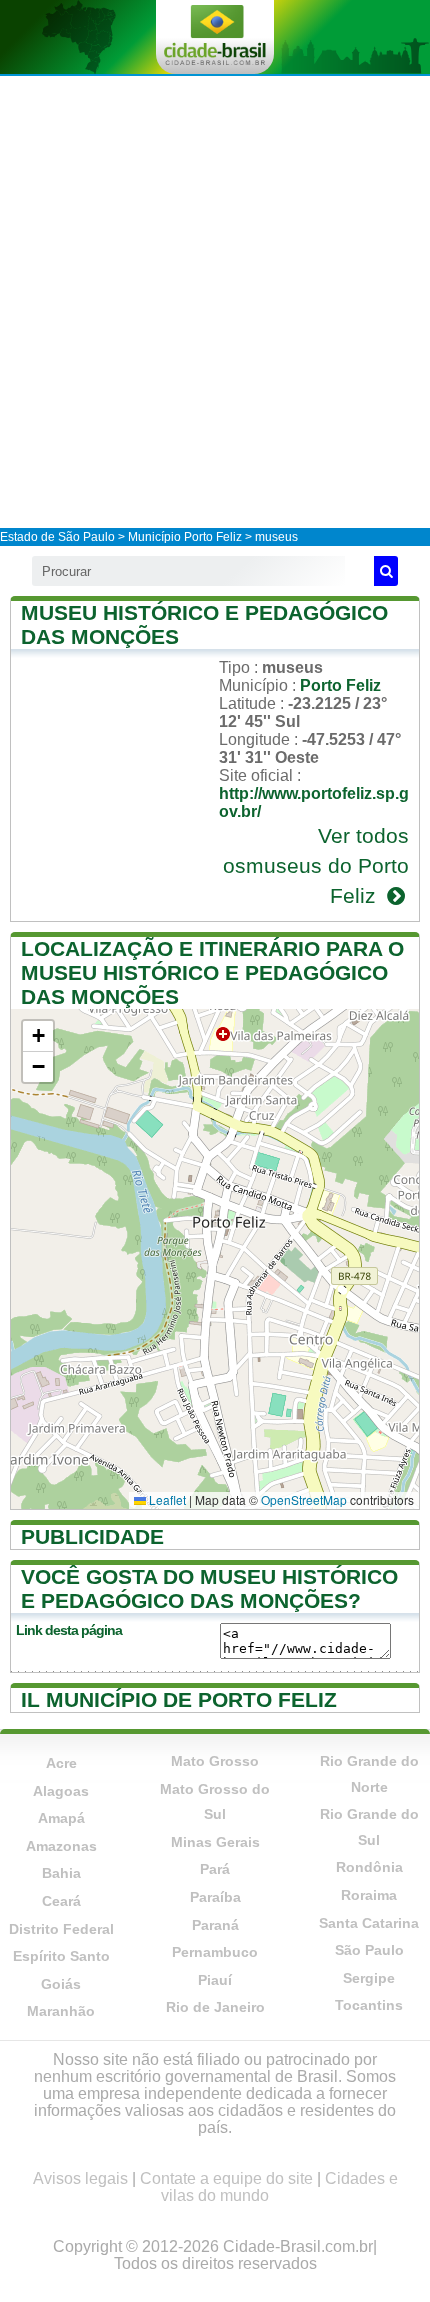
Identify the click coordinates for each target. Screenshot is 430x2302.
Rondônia (369, 1867)
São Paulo (369, 1950)
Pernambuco (215, 1952)
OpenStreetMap (304, 1499)
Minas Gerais (215, 1842)
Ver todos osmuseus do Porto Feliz (316, 865)
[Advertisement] (215, 301)
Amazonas (61, 1846)
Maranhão (61, 2011)
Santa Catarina (369, 1923)
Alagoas (61, 1791)
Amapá (61, 1818)
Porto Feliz (340, 685)
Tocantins (369, 2005)
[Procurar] (386, 571)
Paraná (215, 1925)
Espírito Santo (61, 1956)
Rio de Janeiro (215, 2007)
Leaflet (166, 1499)
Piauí (215, 1980)
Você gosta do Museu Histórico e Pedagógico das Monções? (209, 1588)
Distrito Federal (61, 1929)
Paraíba (215, 1897)
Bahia (61, 1873)
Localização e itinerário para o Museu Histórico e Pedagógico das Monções (212, 972)
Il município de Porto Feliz (179, 1699)
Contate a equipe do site (226, 2178)
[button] (38, 1036)
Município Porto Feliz (185, 537)
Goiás (61, 1984)
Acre (61, 1763)
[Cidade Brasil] (215, 37)
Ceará (61, 1901)
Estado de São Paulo (57, 537)
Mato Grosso (215, 1761)
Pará (215, 1869)
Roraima (369, 1895)
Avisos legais (80, 2178)
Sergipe (369, 1978)
